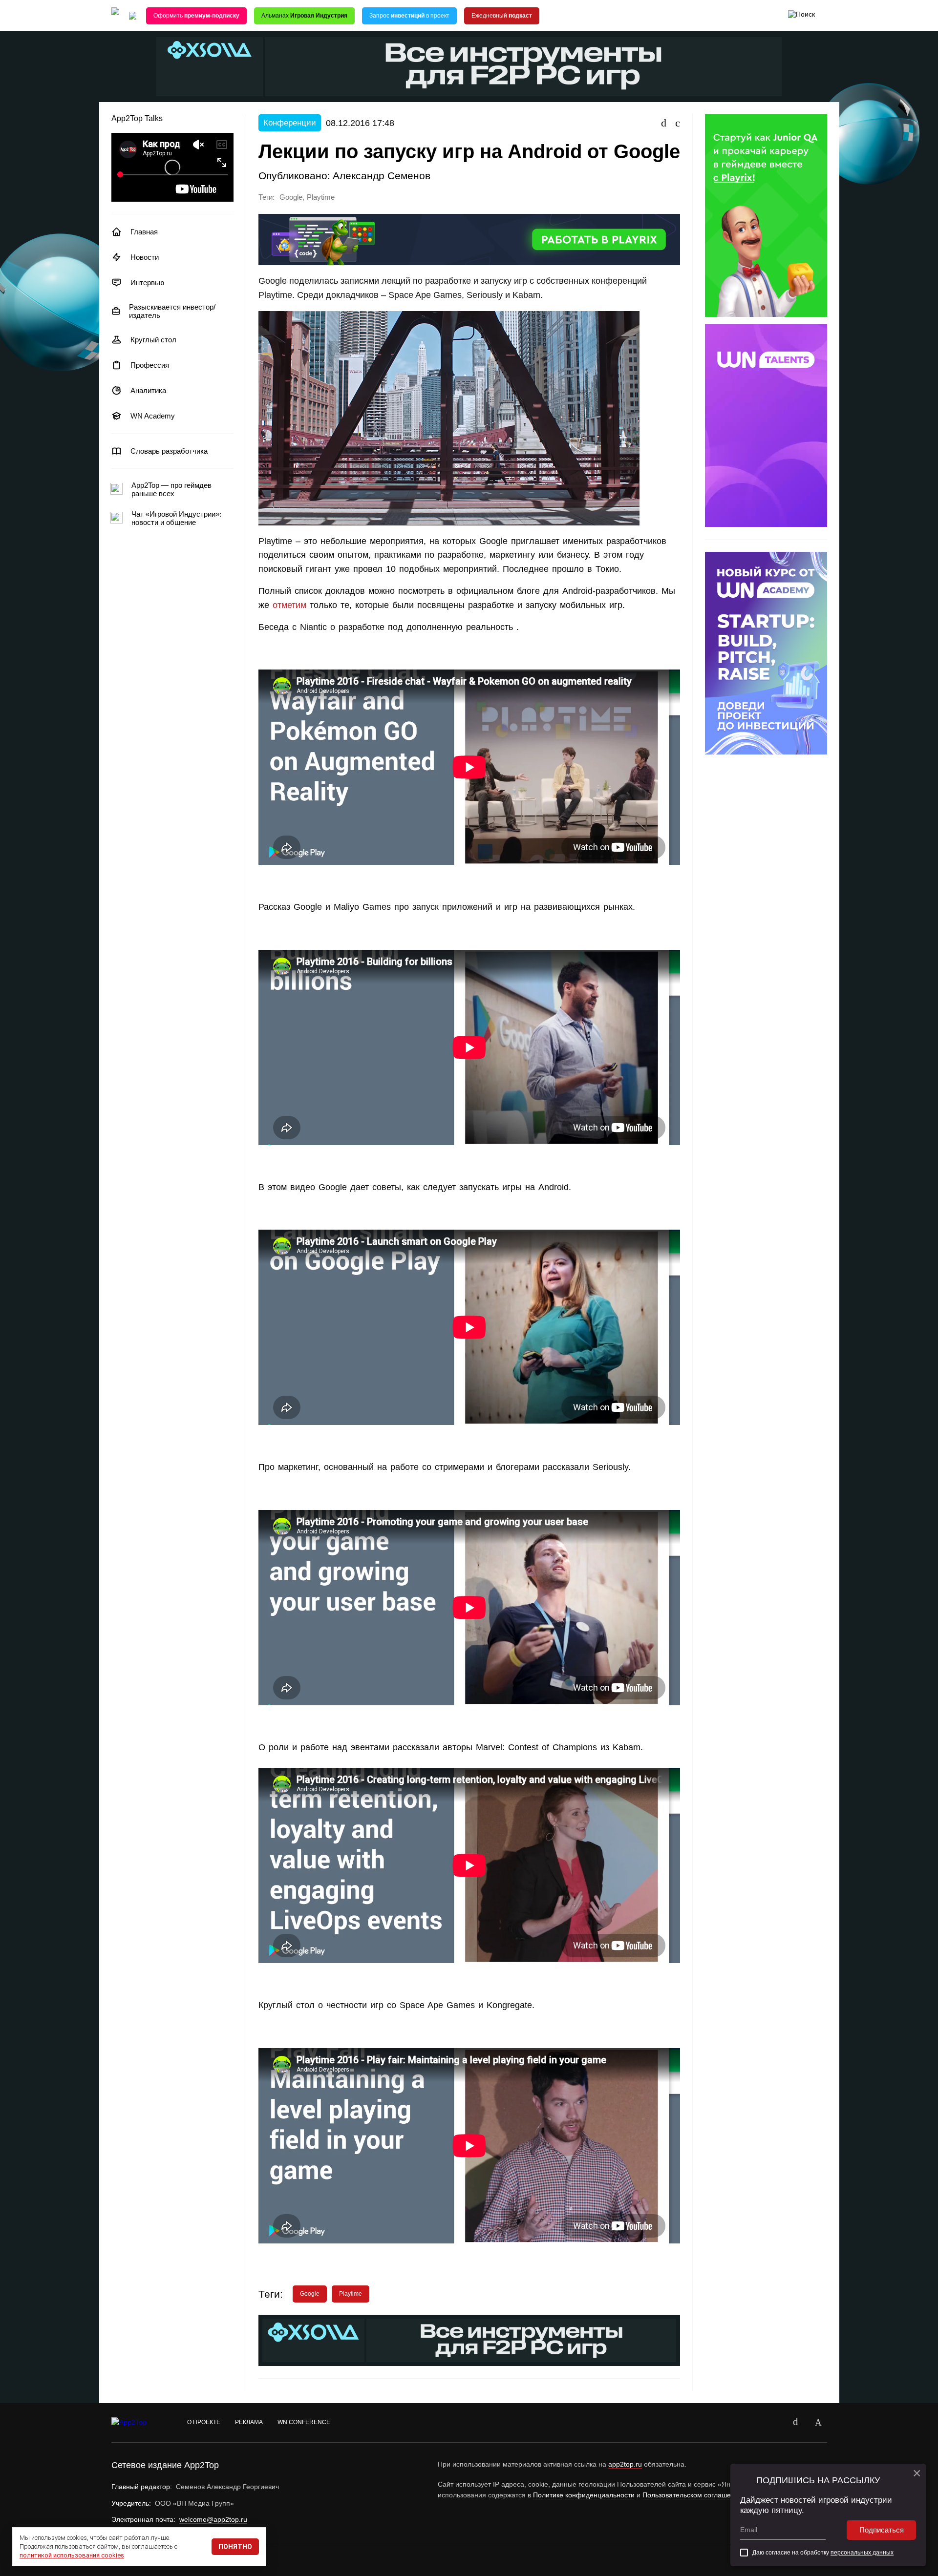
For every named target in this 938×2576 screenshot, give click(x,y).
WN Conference (304, 2422)
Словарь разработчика (169, 451)
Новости (145, 257)
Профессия (150, 365)
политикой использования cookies (72, 2555)
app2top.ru (625, 2464)
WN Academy (153, 416)
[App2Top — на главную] (138, 2423)
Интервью (147, 283)
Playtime (321, 197)
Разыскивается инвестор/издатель (172, 311)
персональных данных (862, 2553)
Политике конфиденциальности (584, 2495)
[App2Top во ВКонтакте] (796, 2423)
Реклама (249, 2422)
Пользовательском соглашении (693, 2495)
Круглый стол (153, 340)
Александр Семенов (382, 176)
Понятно (235, 2547)
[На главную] (115, 16)
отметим (289, 605)
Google (291, 197)
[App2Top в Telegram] (818, 2423)
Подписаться (882, 2530)
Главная (144, 232)
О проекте (204, 2422)
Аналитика (148, 390)
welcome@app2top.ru (213, 2519)
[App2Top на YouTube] (773, 2423)
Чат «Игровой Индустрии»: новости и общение (176, 518)
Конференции (290, 123)
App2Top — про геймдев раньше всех (171, 489)
